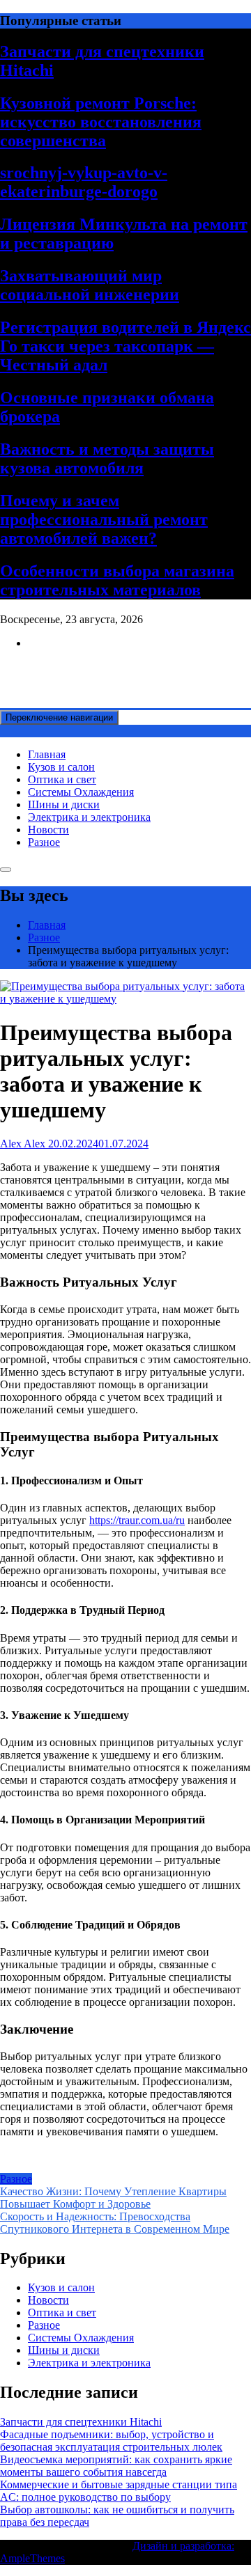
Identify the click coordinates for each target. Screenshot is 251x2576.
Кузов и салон (61, 767)
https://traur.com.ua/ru (137, 1520)
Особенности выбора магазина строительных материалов (117, 580)
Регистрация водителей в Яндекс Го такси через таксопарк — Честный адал (125, 346)
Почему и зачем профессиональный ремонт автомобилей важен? (104, 519)
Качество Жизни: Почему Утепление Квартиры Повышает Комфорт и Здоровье (113, 2198)
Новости (48, 830)
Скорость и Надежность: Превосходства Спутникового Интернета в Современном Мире (115, 2223)
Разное (44, 842)
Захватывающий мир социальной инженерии (90, 285)
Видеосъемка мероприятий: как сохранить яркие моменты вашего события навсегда (116, 2466)
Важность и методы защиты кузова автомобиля (107, 458)
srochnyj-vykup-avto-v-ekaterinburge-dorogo (84, 182)
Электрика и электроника (89, 817)
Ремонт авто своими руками (67, 667)
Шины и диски (64, 804)
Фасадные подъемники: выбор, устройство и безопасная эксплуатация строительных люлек (111, 2441)
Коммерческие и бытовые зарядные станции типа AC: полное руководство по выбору (119, 2491)
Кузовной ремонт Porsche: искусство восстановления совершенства (101, 122)
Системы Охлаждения (81, 792)
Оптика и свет (62, 779)
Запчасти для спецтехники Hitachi (81, 2422)
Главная (47, 754)
